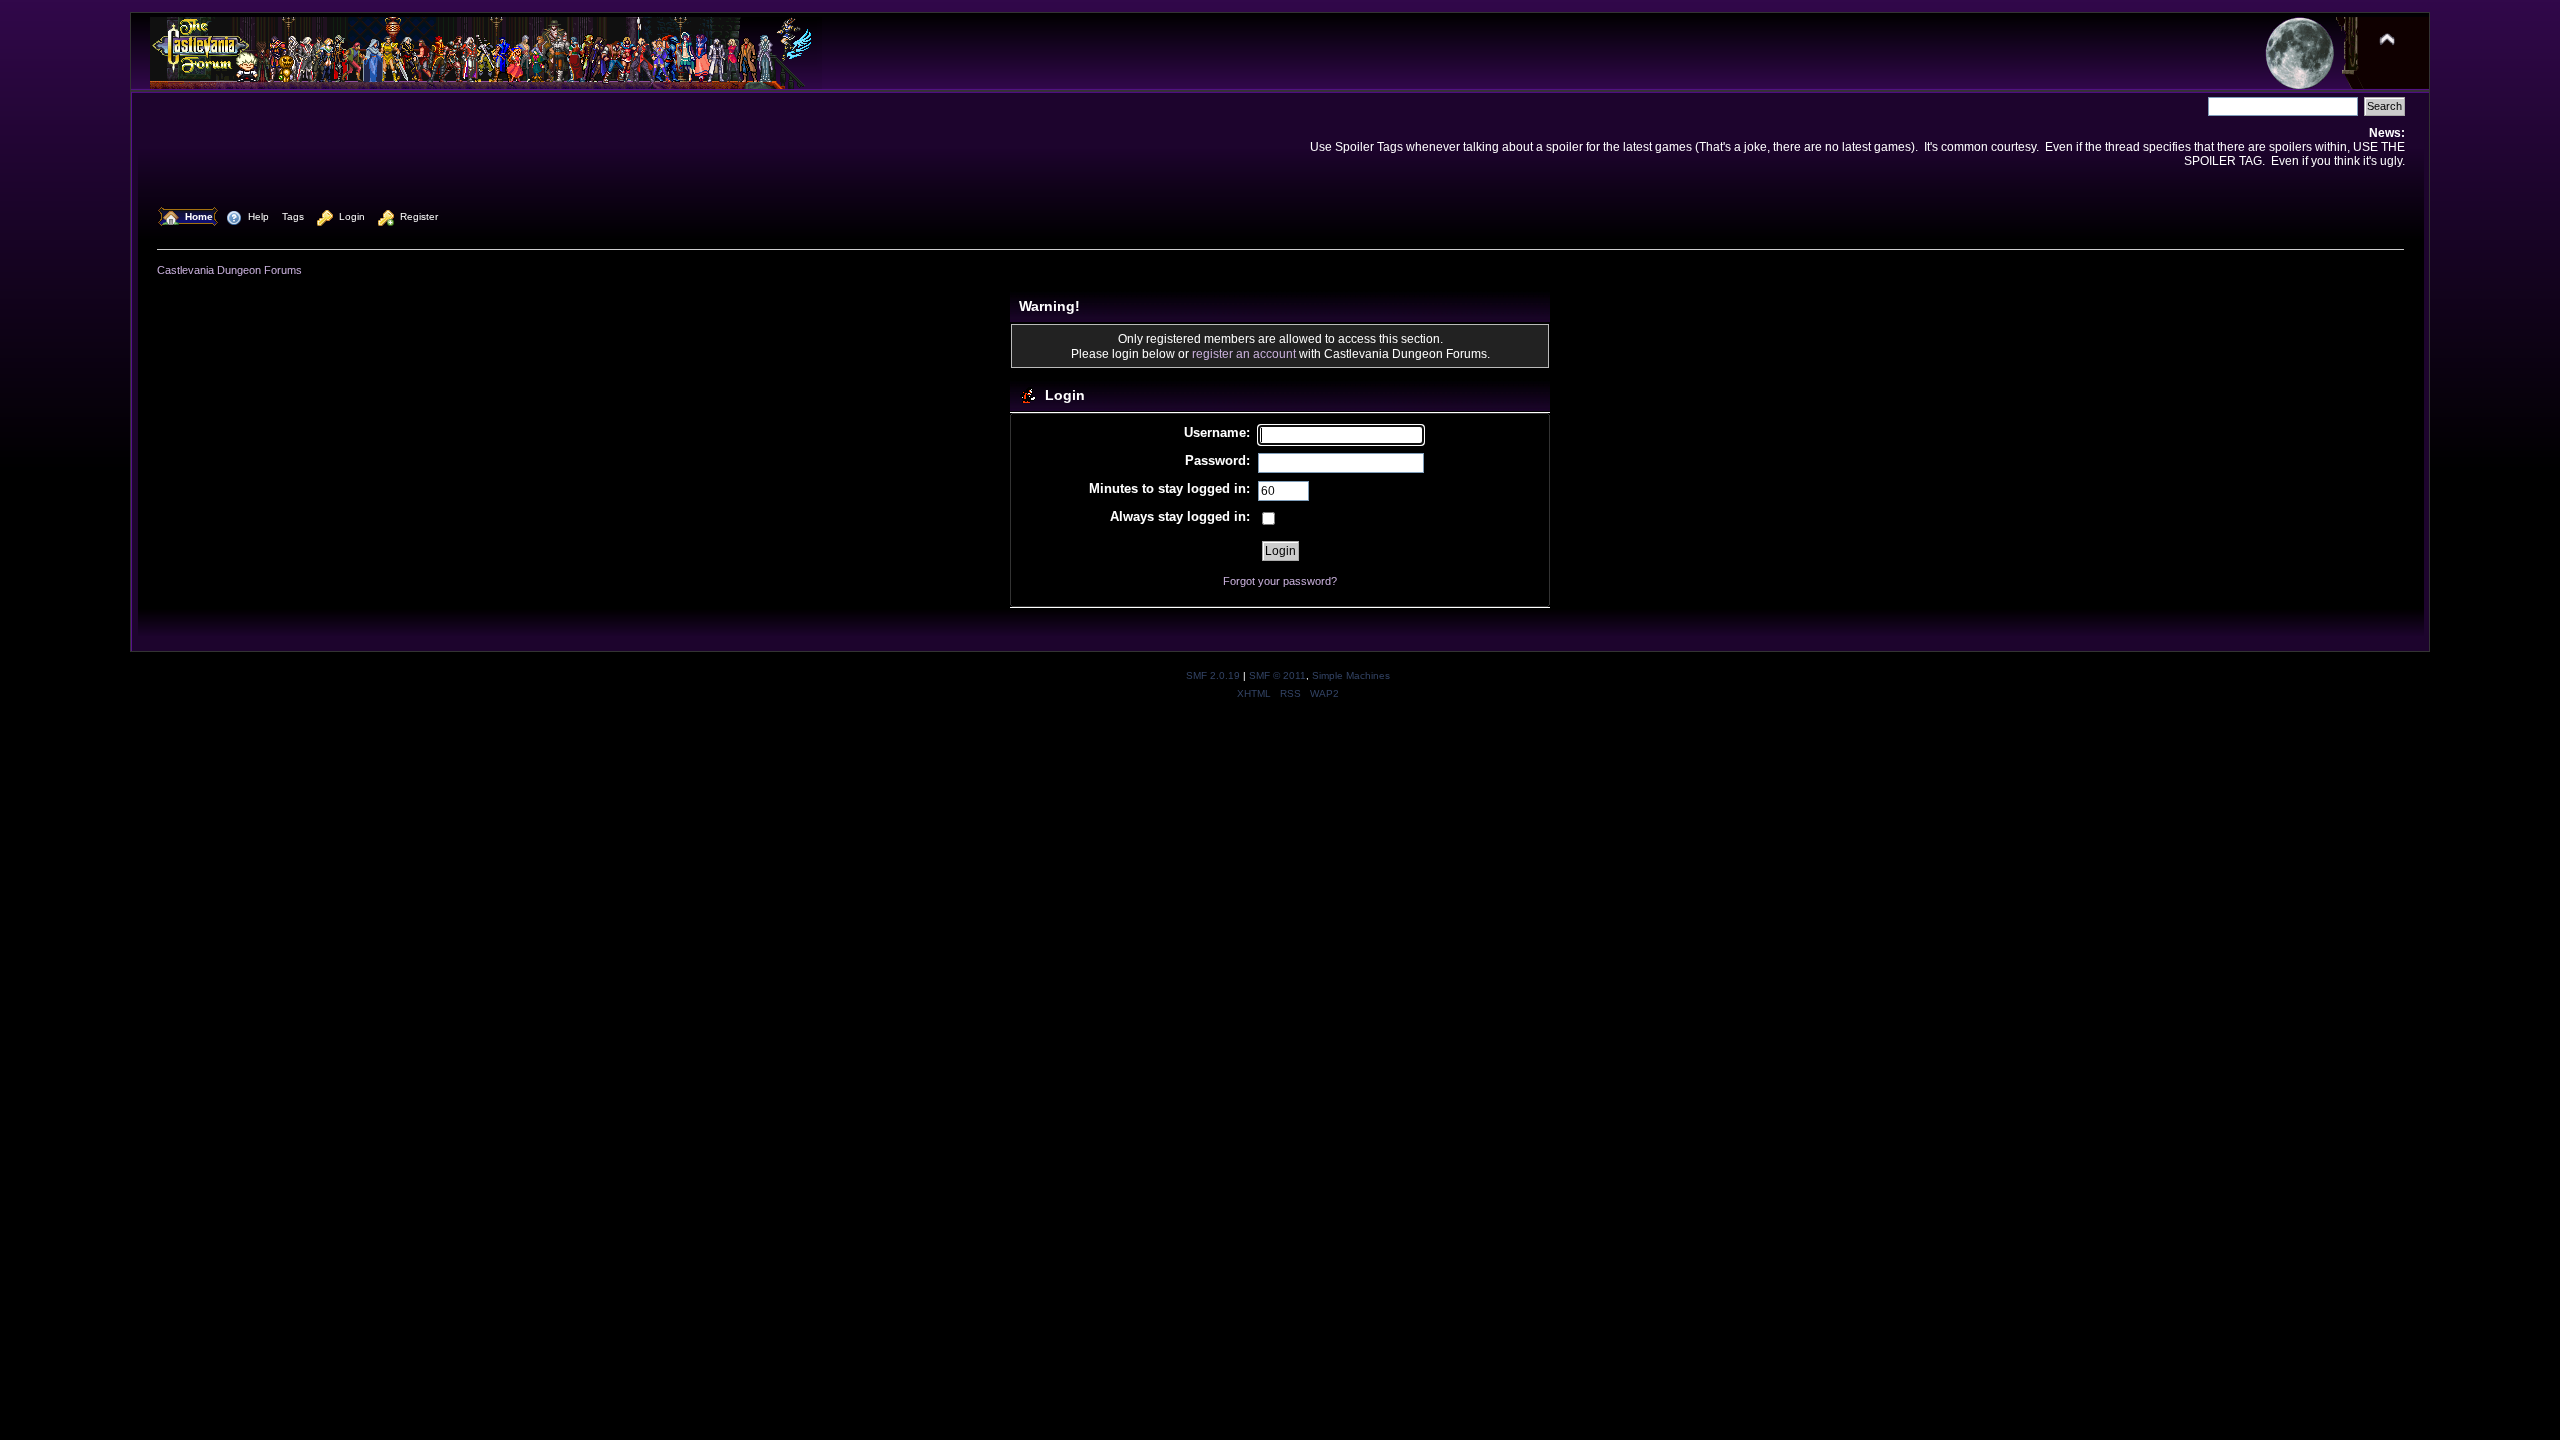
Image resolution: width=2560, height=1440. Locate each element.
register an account (1244, 353)
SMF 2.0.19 (1213, 675)
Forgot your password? (1280, 581)
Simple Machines (1351, 675)
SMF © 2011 (1277, 675)
